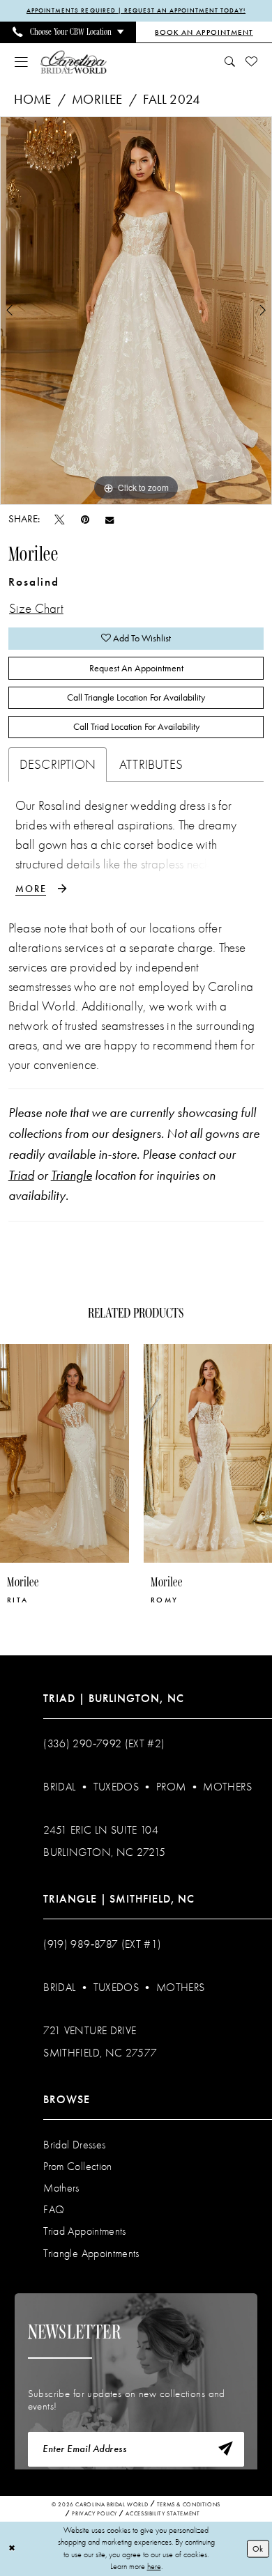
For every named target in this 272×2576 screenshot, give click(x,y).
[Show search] (230, 62)
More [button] (31, 889)
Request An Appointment (136, 668)
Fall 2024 (172, 100)
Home (33, 100)
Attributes (151, 765)
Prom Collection (77, 2167)
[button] (21, 62)
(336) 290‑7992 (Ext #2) (104, 1744)
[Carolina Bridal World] (74, 62)
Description (58, 765)
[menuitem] (68, 32)
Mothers (227, 1787)
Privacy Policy (95, 2513)
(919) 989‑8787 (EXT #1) (102, 1944)
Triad (21, 1176)
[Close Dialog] (12, 2548)
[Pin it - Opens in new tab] (85, 520)
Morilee (97, 100)
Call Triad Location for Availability (136, 726)
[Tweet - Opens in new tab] (60, 520)
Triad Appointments (84, 2231)
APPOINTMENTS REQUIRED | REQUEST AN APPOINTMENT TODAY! (136, 10)
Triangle (71, 1176)
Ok (258, 2548)
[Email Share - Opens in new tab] (109, 520)
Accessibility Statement (163, 2513)
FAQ (54, 2210)
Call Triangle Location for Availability (136, 697)
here (154, 2566)
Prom (171, 1787)
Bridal (59, 1787)
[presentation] (125, 1454)
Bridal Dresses (74, 2145)
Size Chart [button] (36, 609)
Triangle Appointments (91, 2254)
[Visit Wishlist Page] (251, 62)
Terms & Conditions (189, 2504)
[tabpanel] (136, 311)
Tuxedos (116, 1787)
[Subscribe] (225, 2449)
